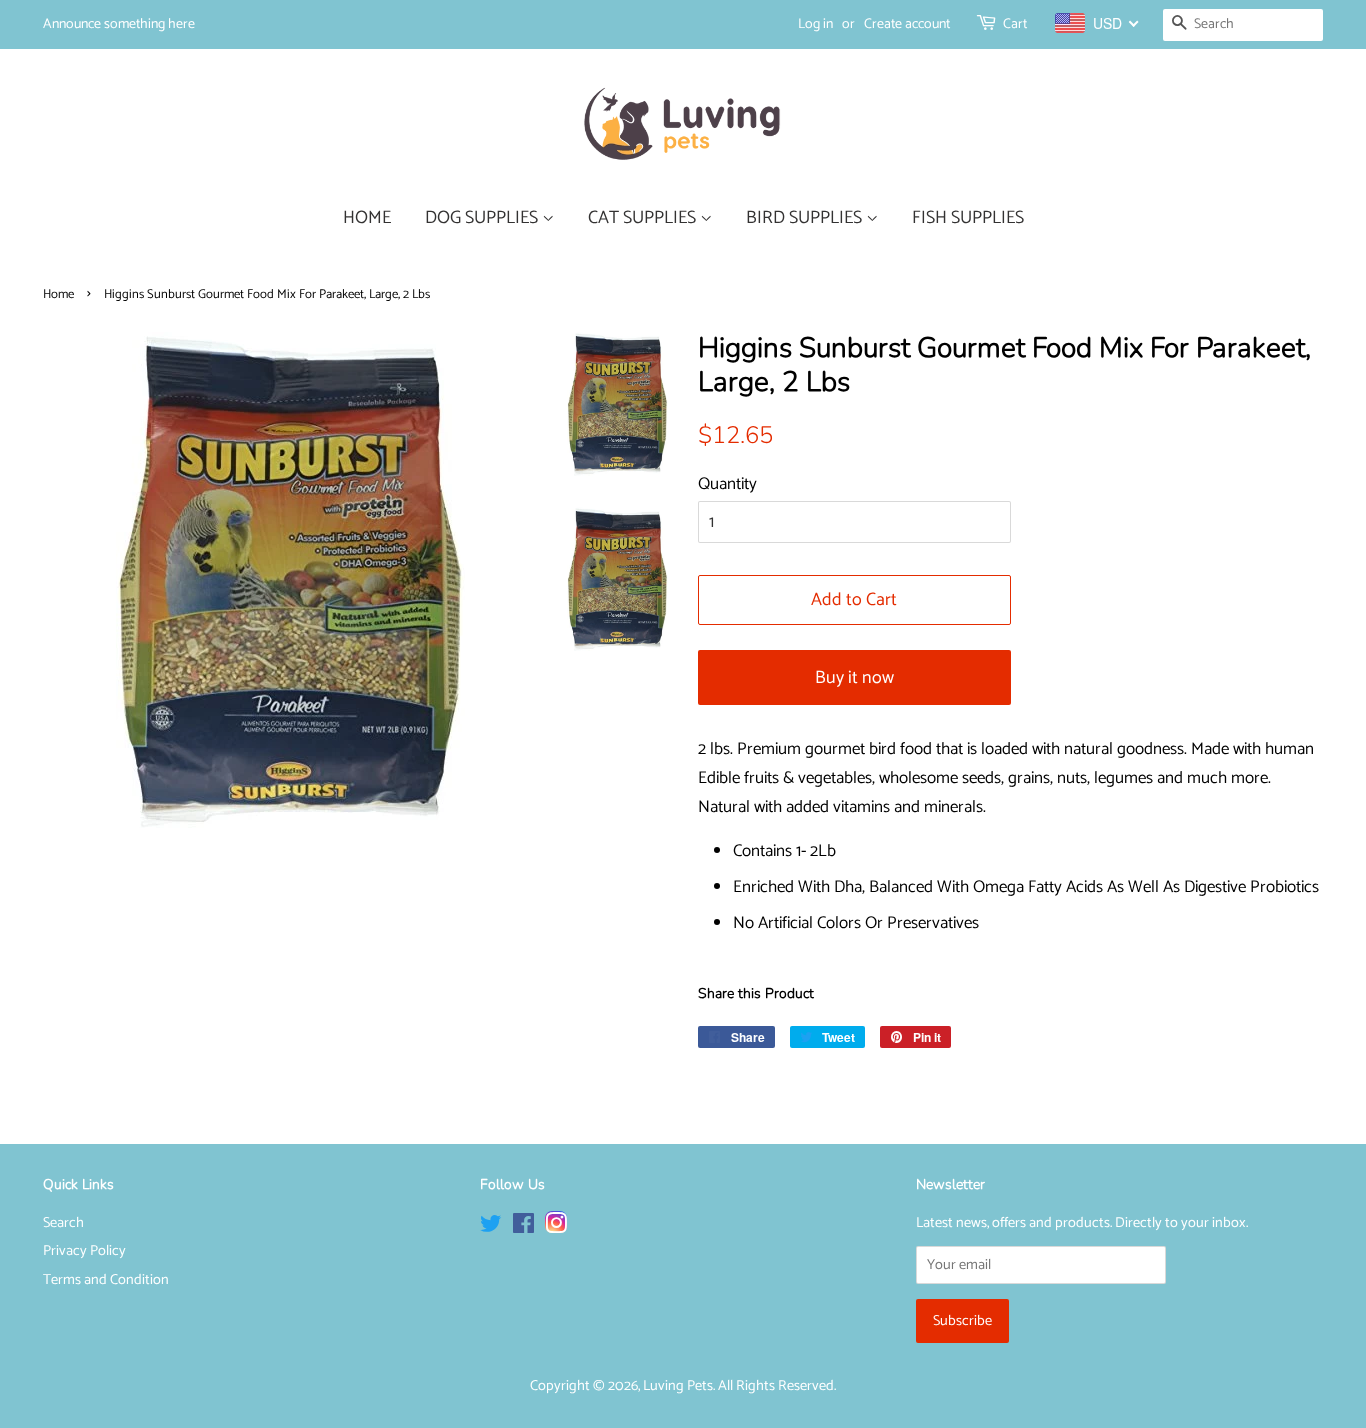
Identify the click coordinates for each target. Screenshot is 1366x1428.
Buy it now (854, 678)
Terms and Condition (106, 1280)
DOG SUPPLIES (483, 218)
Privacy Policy (84, 1251)
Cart (1015, 24)
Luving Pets (678, 1386)
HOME (367, 218)
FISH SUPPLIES (968, 218)
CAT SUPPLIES (644, 218)
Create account (907, 24)
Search (63, 1223)
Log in (815, 24)
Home (58, 294)
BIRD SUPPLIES (806, 218)
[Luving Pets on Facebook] (523, 1228)
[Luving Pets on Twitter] (491, 1228)
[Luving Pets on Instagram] (556, 1228)
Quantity (727, 484)
